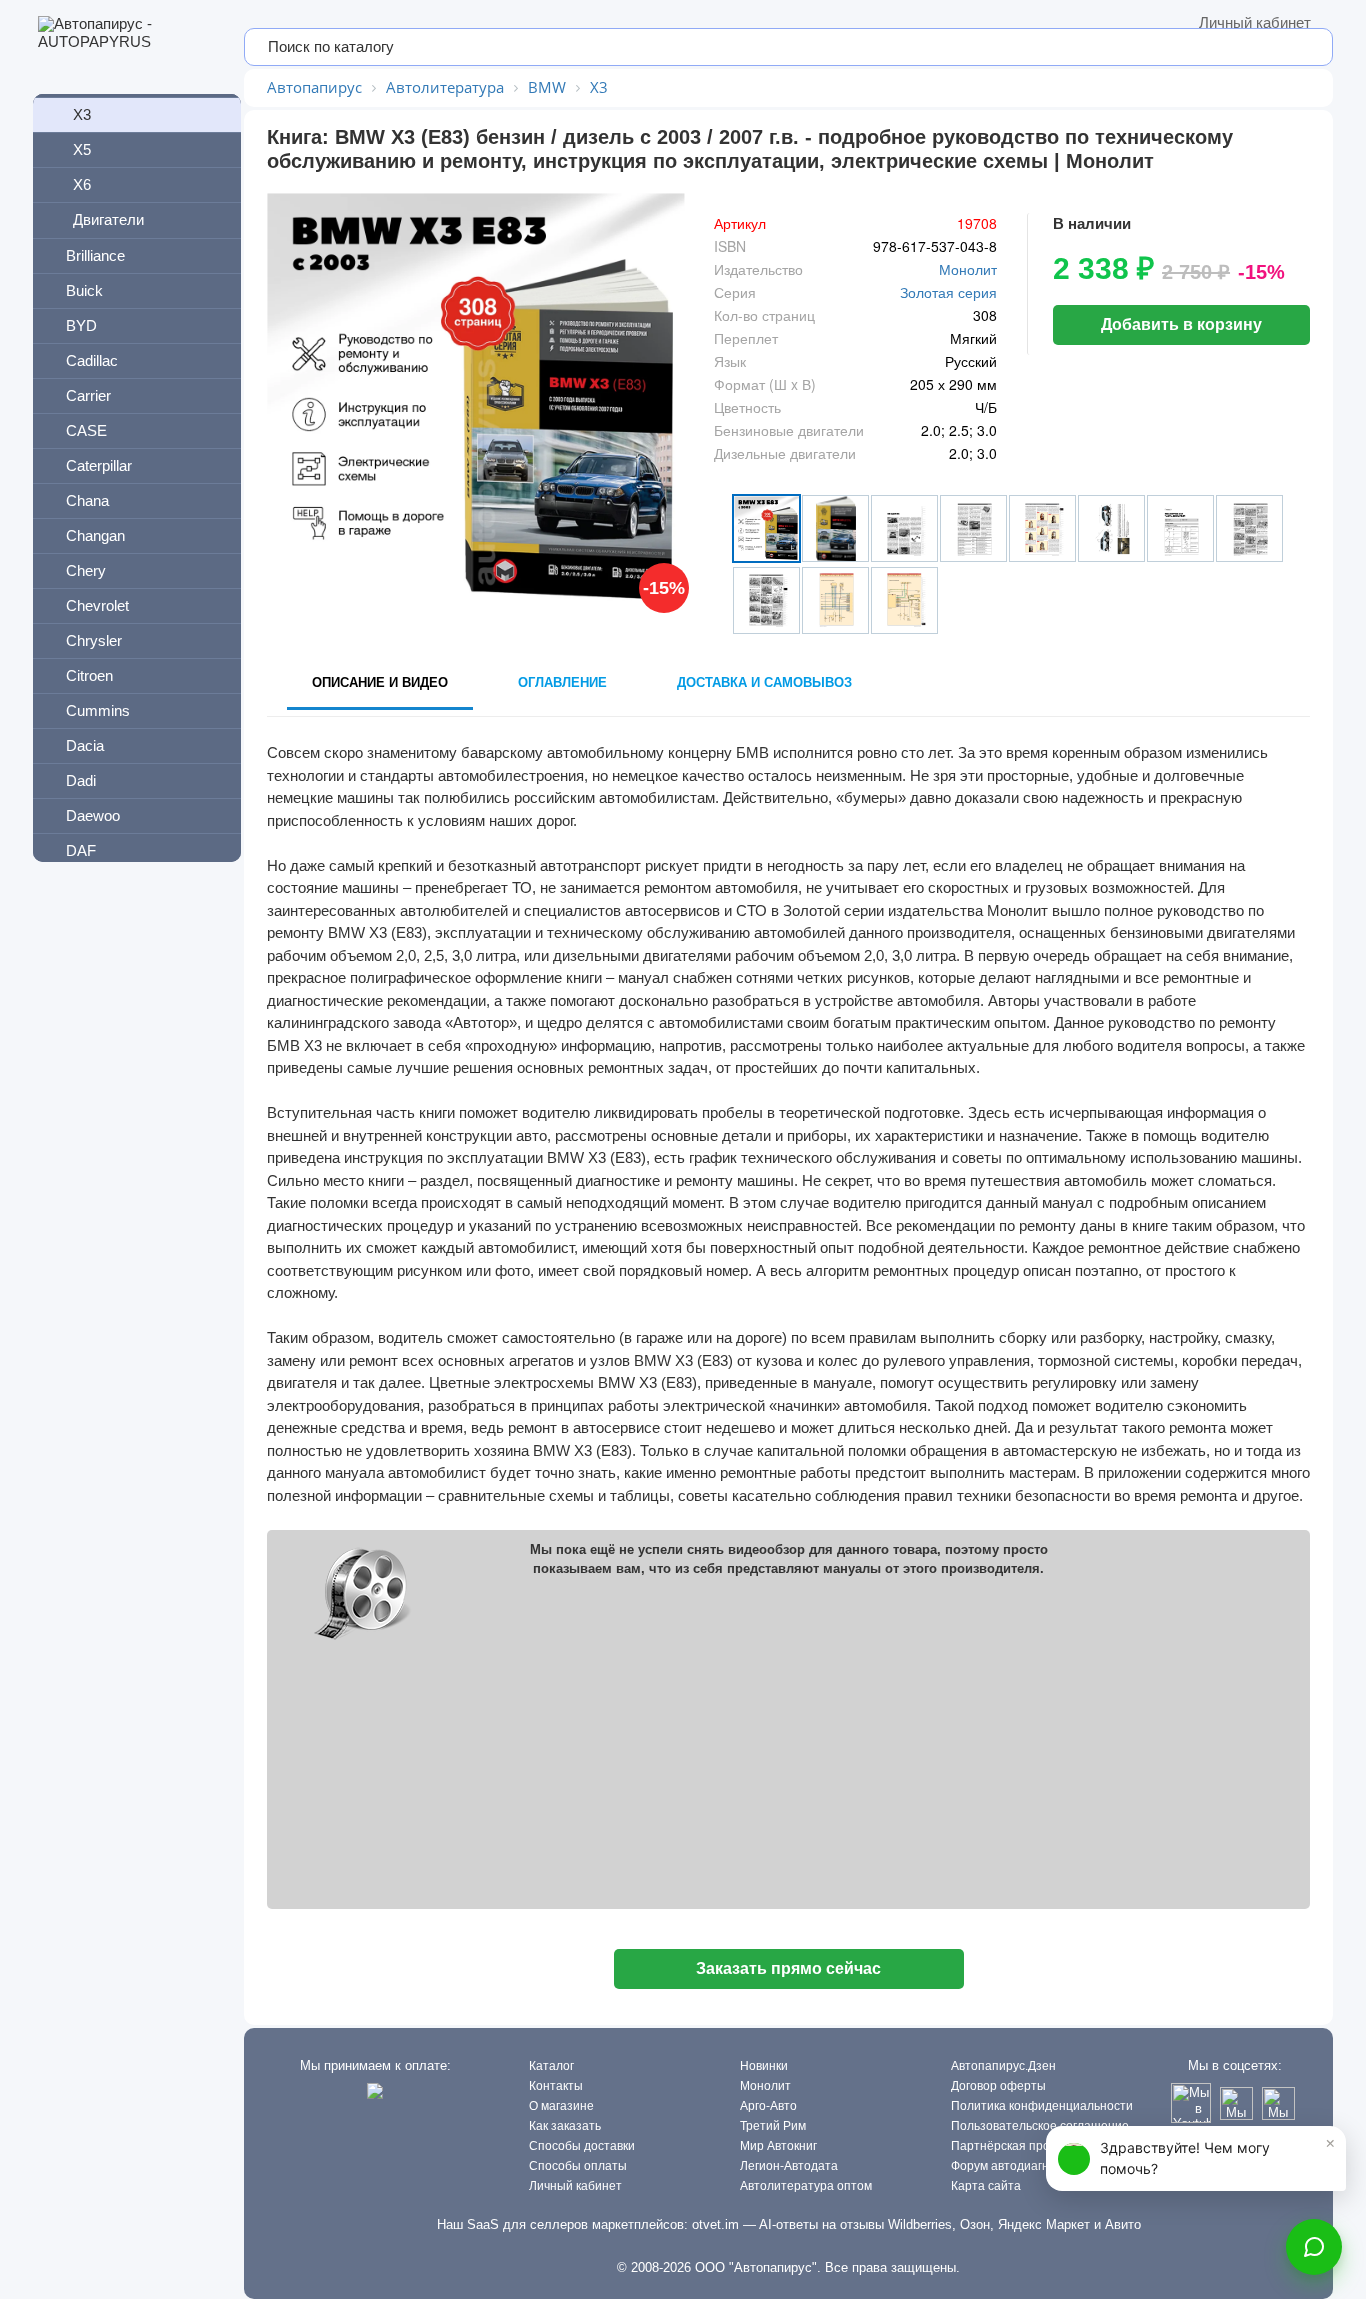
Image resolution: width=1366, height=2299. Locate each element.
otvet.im (715, 2224)
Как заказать (565, 2126)
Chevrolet (97, 605)
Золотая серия (948, 292)
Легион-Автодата (789, 2166)
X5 (82, 149)
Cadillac (92, 360)
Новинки (764, 2066)
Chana (87, 500)
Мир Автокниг (778, 2146)
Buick (84, 290)
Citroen (89, 675)
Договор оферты (998, 2086)
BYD (81, 325)
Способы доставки (582, 2146)
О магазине (561, 2106)
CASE (86, 430)
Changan (95, 535)
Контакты (556, 2086)
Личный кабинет (1255, 22)
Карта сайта (986, 2186)
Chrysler (94, 640)
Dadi (81, 780)
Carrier (88, 395)
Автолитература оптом (806, 2186)
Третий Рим (773, 2126)
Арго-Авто (768, 2106)
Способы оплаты (578, 2166)
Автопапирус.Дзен (1003, 2066)
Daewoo (93, 815)
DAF (81, 850)
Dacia (85, 745)
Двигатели (108, 219)
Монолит (968, 269)
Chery (86, 570)
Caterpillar (99, 465)
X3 (82, 114)
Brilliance (95, 255)
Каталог (551, 2066)
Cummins (98, 710)
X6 (82, 184)
